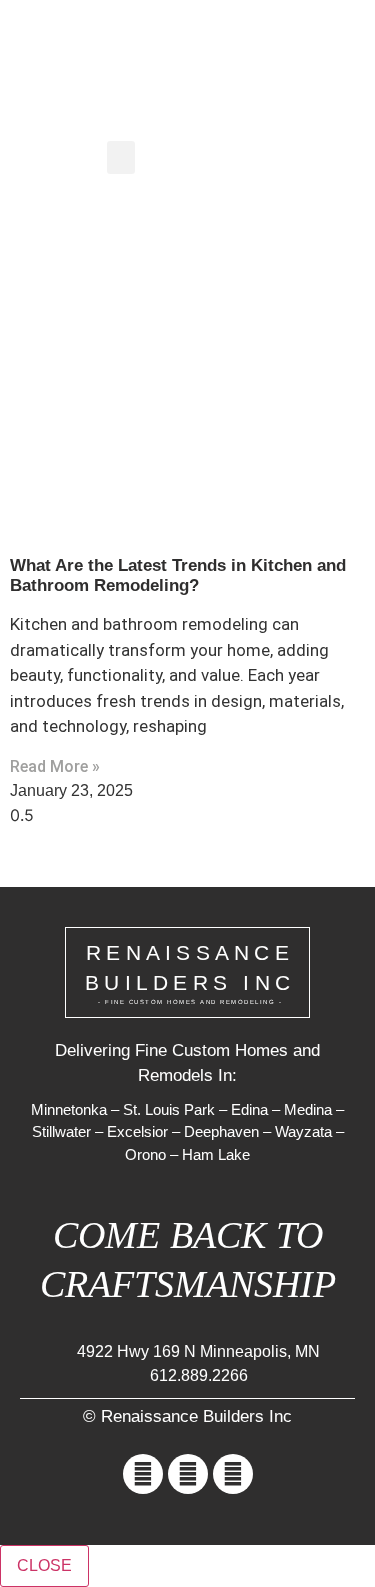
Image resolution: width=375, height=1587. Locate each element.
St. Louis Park (169, 1109)
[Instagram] (188, 1474)
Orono (145, 1154)
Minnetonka (69, 1109)
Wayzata (303, 1131)
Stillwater (61, 1131)
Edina (249, 1109)
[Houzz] (233, 1474)
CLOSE (44, 1565)
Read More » (55, 766)
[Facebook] (143, 1474)
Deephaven (221, 1131)
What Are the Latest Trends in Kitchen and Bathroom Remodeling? (178, 575)
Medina (308, 1109)
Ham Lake (216, 1154)
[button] (321, 45)
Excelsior (137, 1131)
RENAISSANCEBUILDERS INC (190, 973)
